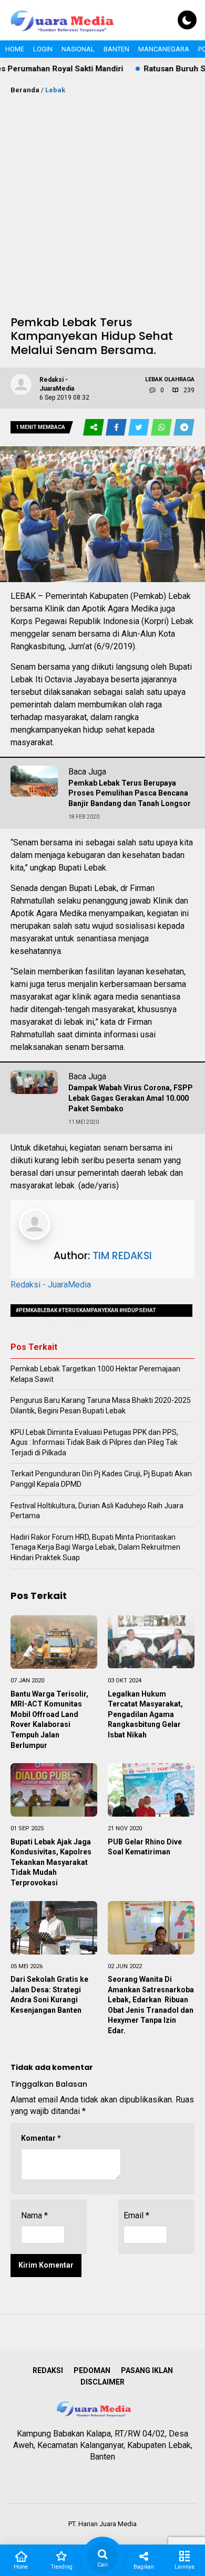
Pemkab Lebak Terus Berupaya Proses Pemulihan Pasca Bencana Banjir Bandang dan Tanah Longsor (130, 793)
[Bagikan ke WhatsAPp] (162, 428)
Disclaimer (102, 2382)
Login (43, 49)
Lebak (55, 90)
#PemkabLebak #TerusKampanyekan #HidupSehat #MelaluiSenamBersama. (86, 1312)
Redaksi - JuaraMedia (51, 1285)
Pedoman (92, 2370)
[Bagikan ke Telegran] (184, 428)
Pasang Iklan (147, 2370)
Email (136, 2215)
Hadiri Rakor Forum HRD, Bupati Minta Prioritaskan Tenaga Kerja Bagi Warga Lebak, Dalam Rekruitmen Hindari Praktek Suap (95, 1547)
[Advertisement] (102, 203)
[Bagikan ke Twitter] (140, 428)
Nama (34, 2215)
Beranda (25, 90)
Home (15, 49)
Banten (116, 49)
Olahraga (179, 379)
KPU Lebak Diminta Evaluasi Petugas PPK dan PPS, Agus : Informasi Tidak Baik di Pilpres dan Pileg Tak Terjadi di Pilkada (94, 1442)
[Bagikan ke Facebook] (117, 428)
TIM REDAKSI (122, 1256)
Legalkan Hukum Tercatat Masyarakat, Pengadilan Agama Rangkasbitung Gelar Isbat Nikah (145, 1714)
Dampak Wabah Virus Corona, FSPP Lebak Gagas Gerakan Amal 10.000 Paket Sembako (131, 1098)
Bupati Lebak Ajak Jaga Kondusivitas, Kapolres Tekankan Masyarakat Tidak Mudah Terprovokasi (51, 1862)
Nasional (78, 49)
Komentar (41, 2138)
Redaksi (48, 2370)
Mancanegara (164, 49)
